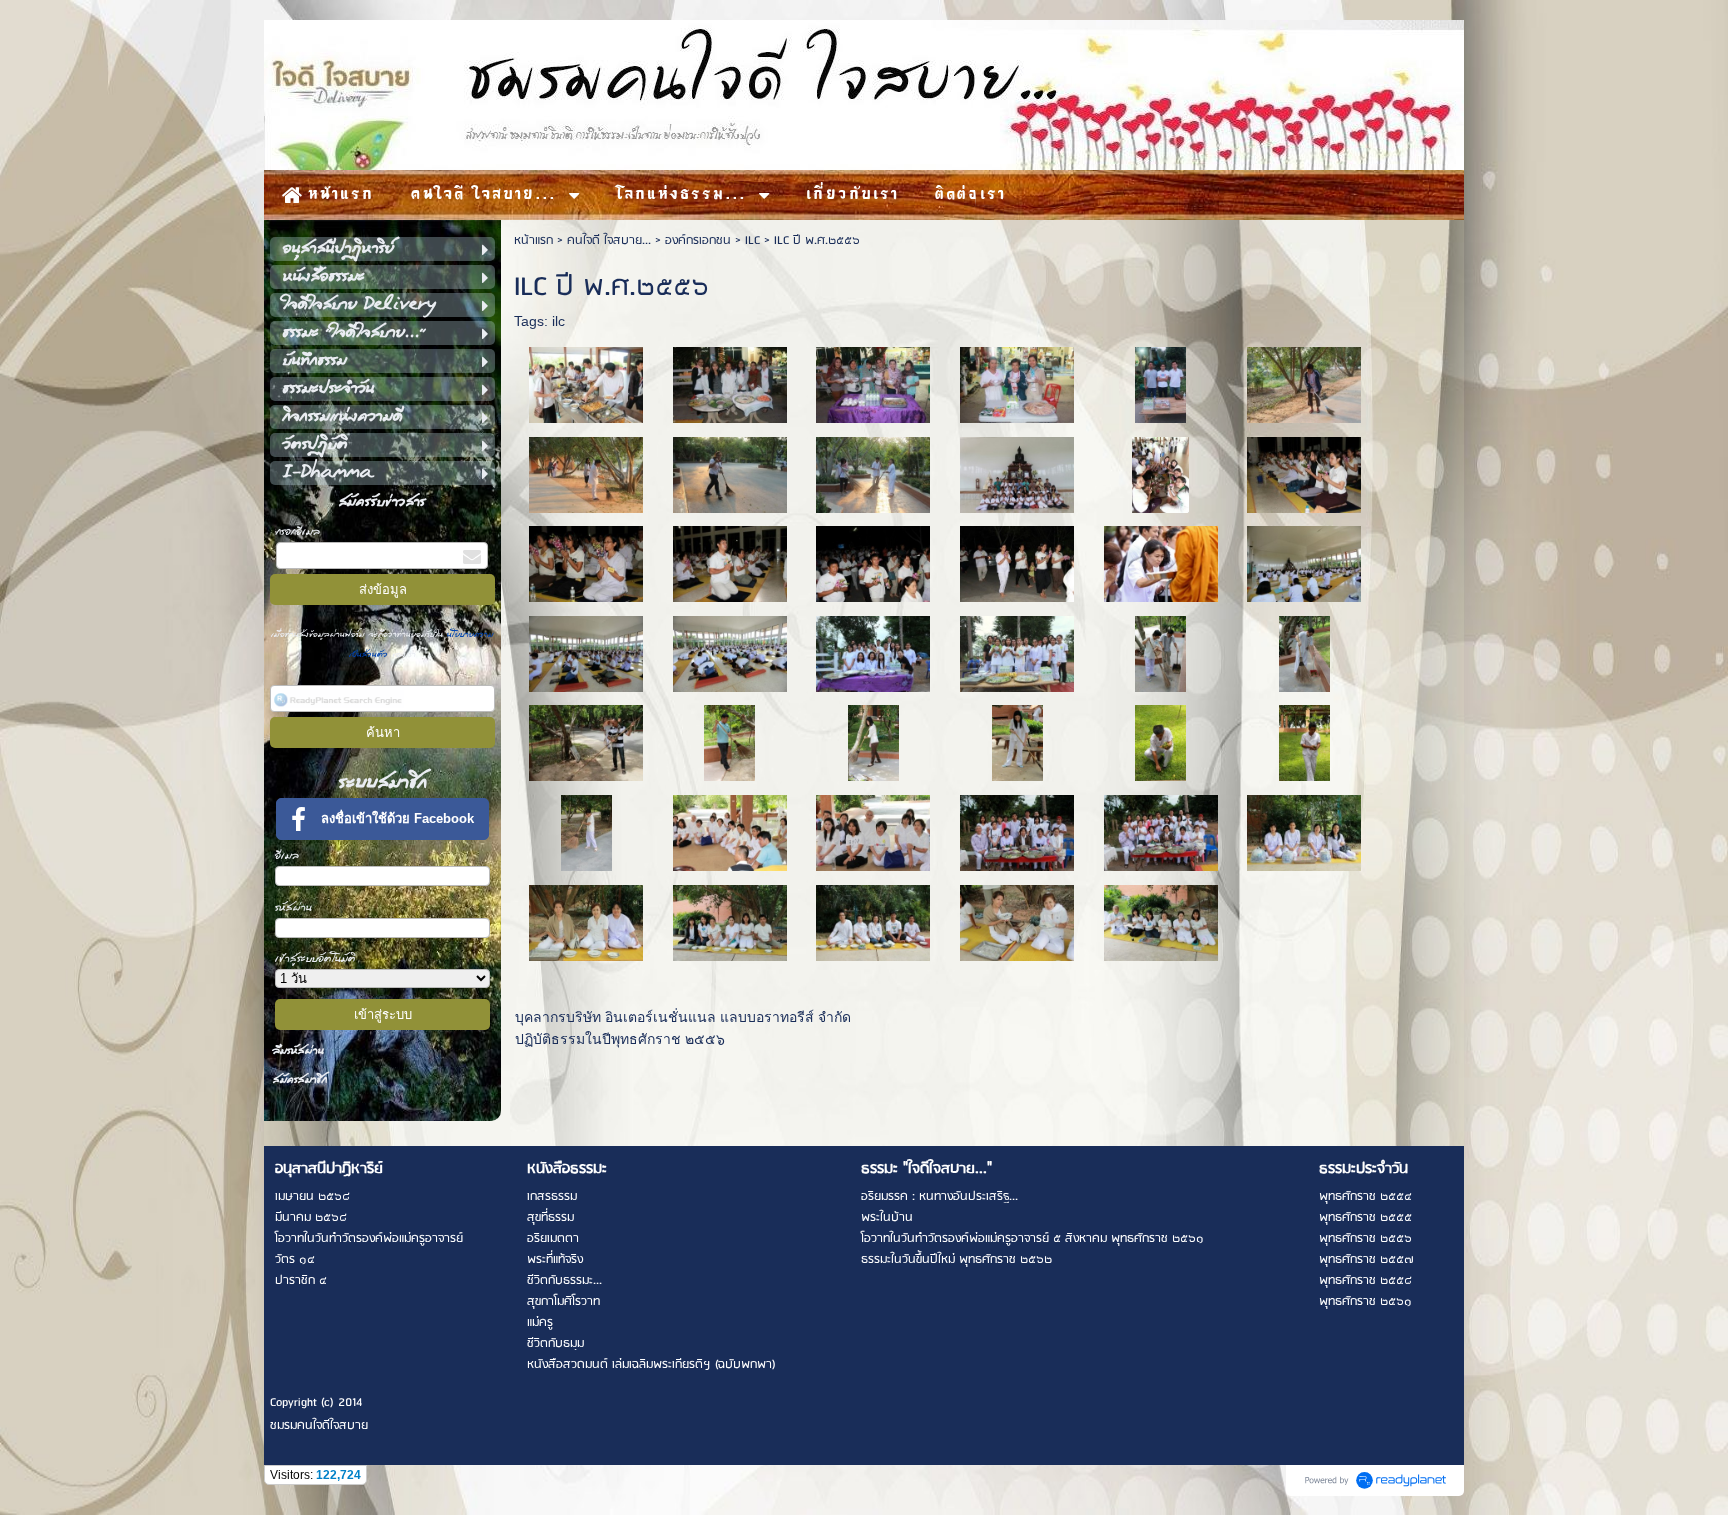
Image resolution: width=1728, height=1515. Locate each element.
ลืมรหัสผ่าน (298, 1050)
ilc (558, 321)
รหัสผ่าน (293, 907)
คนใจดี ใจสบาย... (609, 240)
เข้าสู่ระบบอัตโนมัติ (315, 958)
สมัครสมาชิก (300, 1079)
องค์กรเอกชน (698, 240)
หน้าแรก (533, 240)
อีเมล (287, 855)
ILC (752, 240)
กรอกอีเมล (298, 531)
